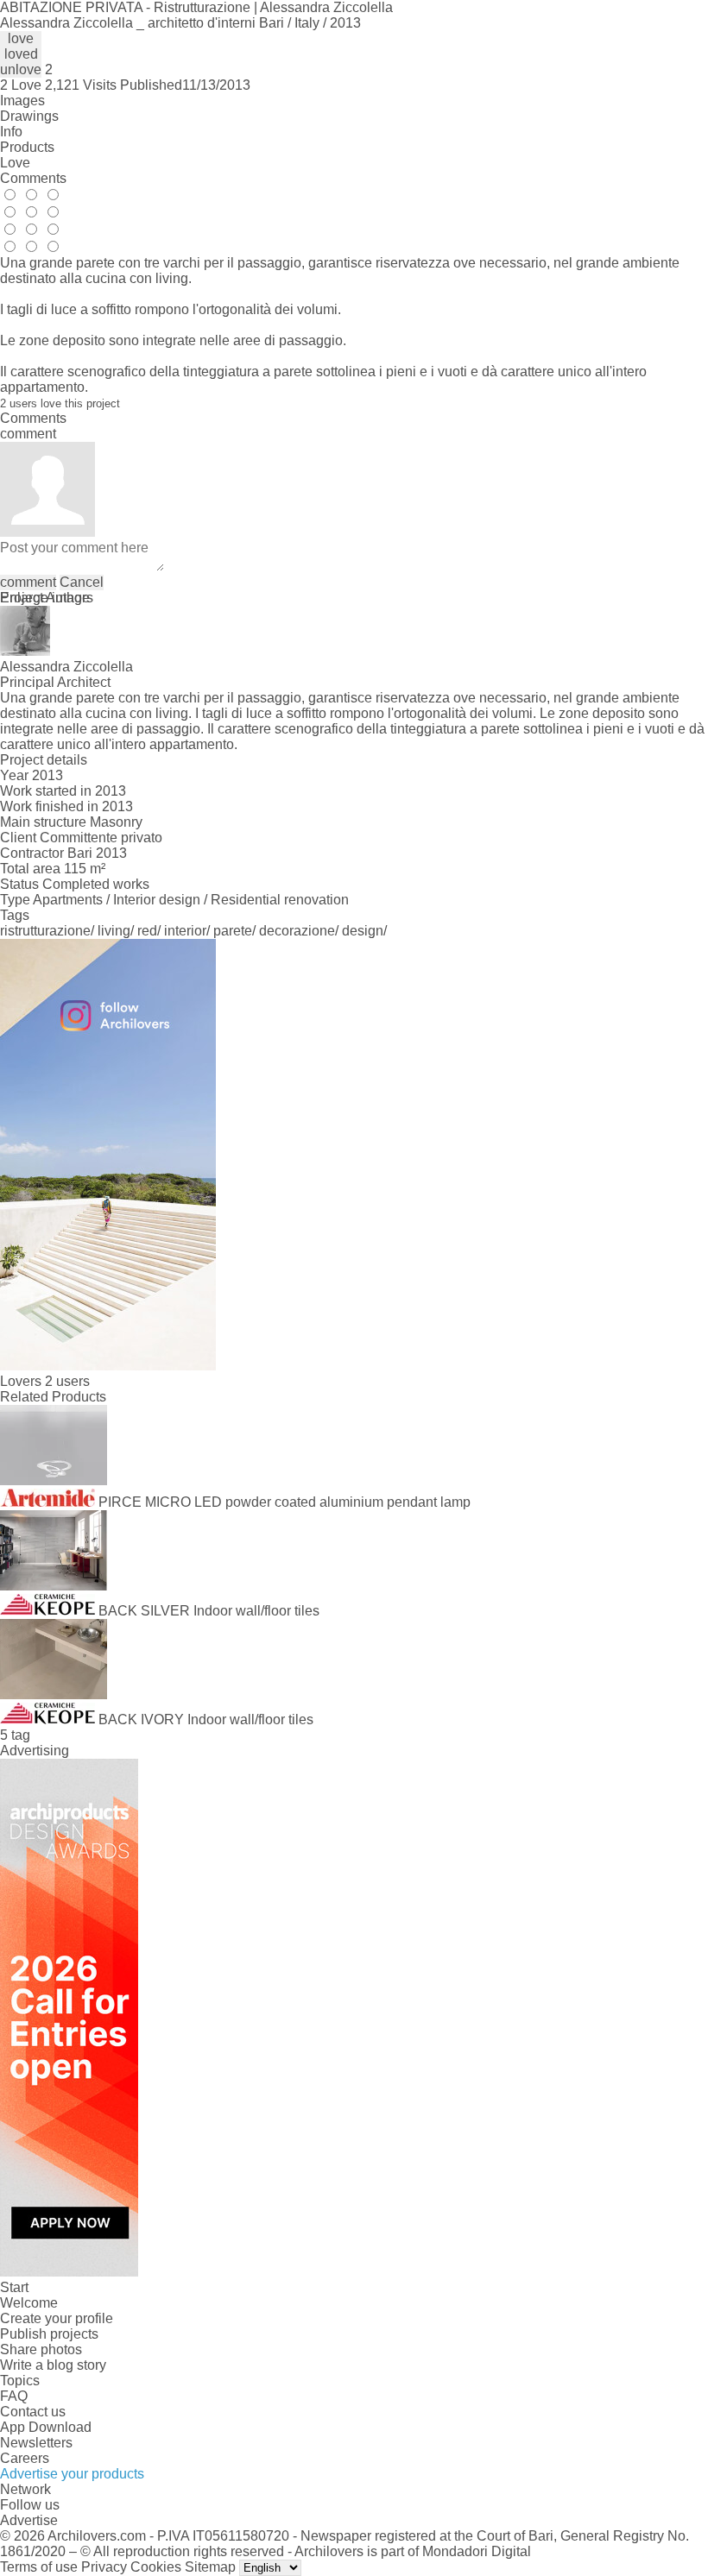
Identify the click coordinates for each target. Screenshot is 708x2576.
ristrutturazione (45, 931)
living (114, 931)
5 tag (15, 1735)
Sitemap (210, 2567)
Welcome (29, 2303)
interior (185, 931)
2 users (67, 1381)
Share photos (41, 2349)
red (147, 931)
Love (15, 163)
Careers (25, 2458)
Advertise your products (72, 2474)
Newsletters (36, 2443)
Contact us (33, 2412)
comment (28, 582)
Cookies (156, 2567)
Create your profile (57, 2318)
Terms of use (39, 2567)
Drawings (29, 116)
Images (22, 101)
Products (27, 147)
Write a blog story (53, 2365)
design (363, 931)
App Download (46, 2427)
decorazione (297, 931)
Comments (33, 178)
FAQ (14, 2396)
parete (233, 931)
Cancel (82, 582)
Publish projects (49, 2334)
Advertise (29, 2520)
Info (11, 132)
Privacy (104, 2567)
